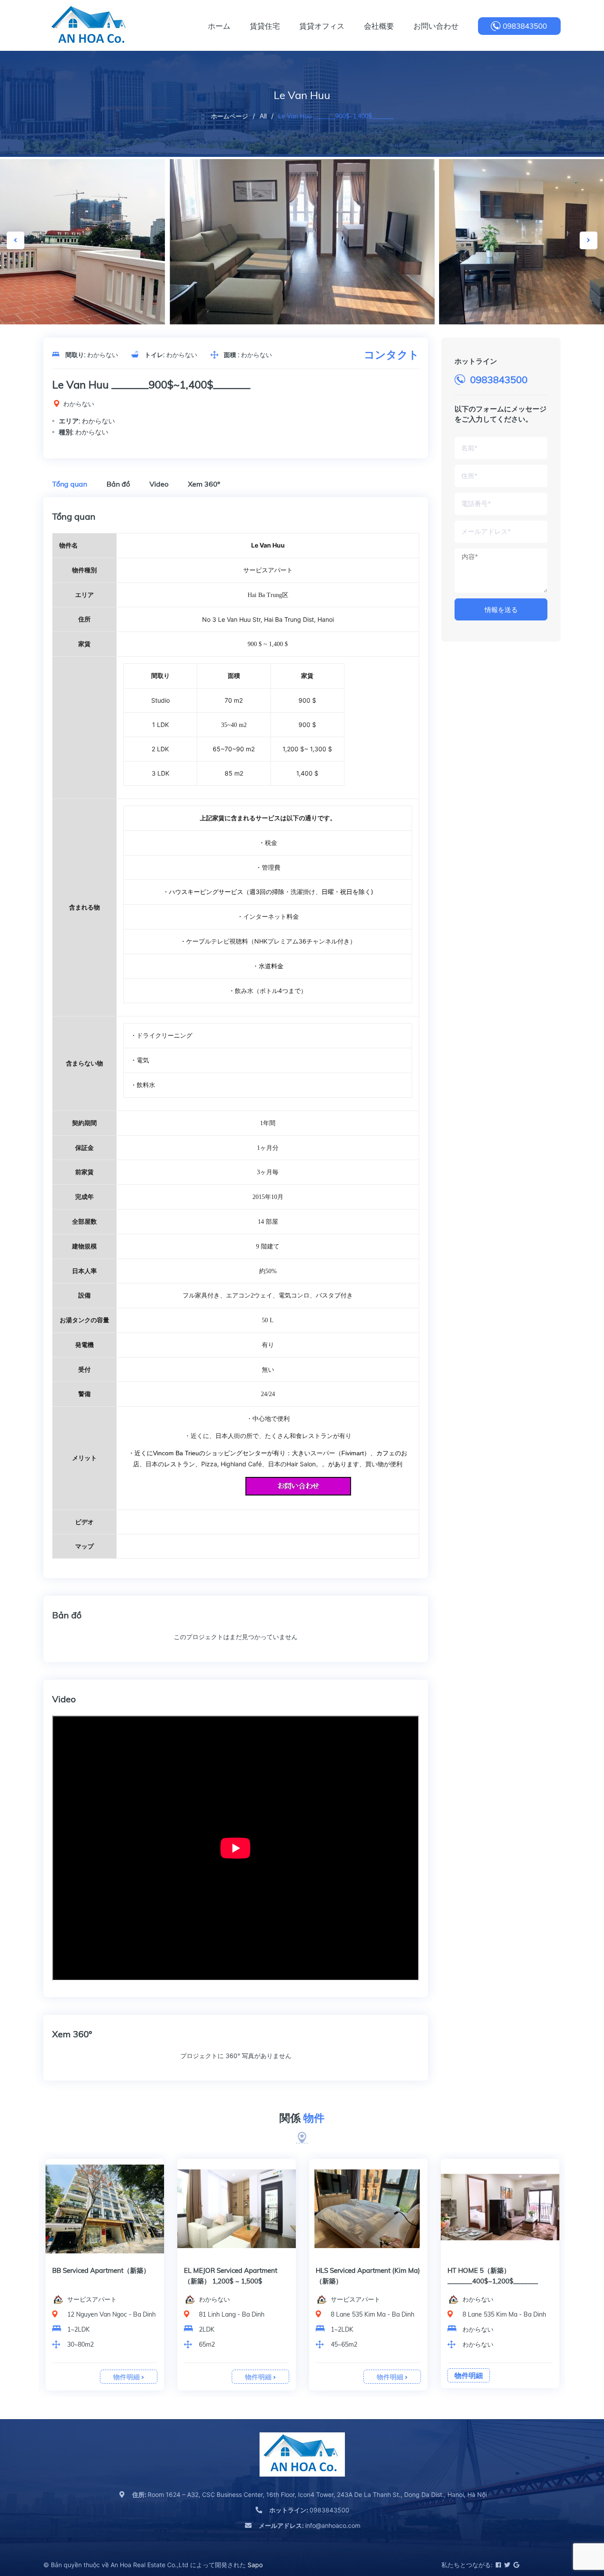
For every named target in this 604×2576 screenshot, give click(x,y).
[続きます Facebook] (498, 2565)
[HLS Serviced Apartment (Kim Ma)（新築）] (368, 2209)
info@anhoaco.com (310, 2525)
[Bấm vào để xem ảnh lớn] (302, 247)
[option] (302, 247)
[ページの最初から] (575, 2530)
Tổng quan (70, 484)
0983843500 (525, 26)
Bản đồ (118, 484)
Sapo (255, 2565)
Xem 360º (204, 484)
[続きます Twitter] (507, 2565)
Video (159, 484)
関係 (302, 2118)
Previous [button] (15, 240)
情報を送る (501, 610)
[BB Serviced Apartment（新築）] (105, 2209)
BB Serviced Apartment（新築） (101, 2270)
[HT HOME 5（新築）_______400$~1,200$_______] (500, 2209)
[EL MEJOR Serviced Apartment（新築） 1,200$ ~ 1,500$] (237, 2209)
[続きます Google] (516, 2565)
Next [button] (589, 240)
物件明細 (127, 2377)
